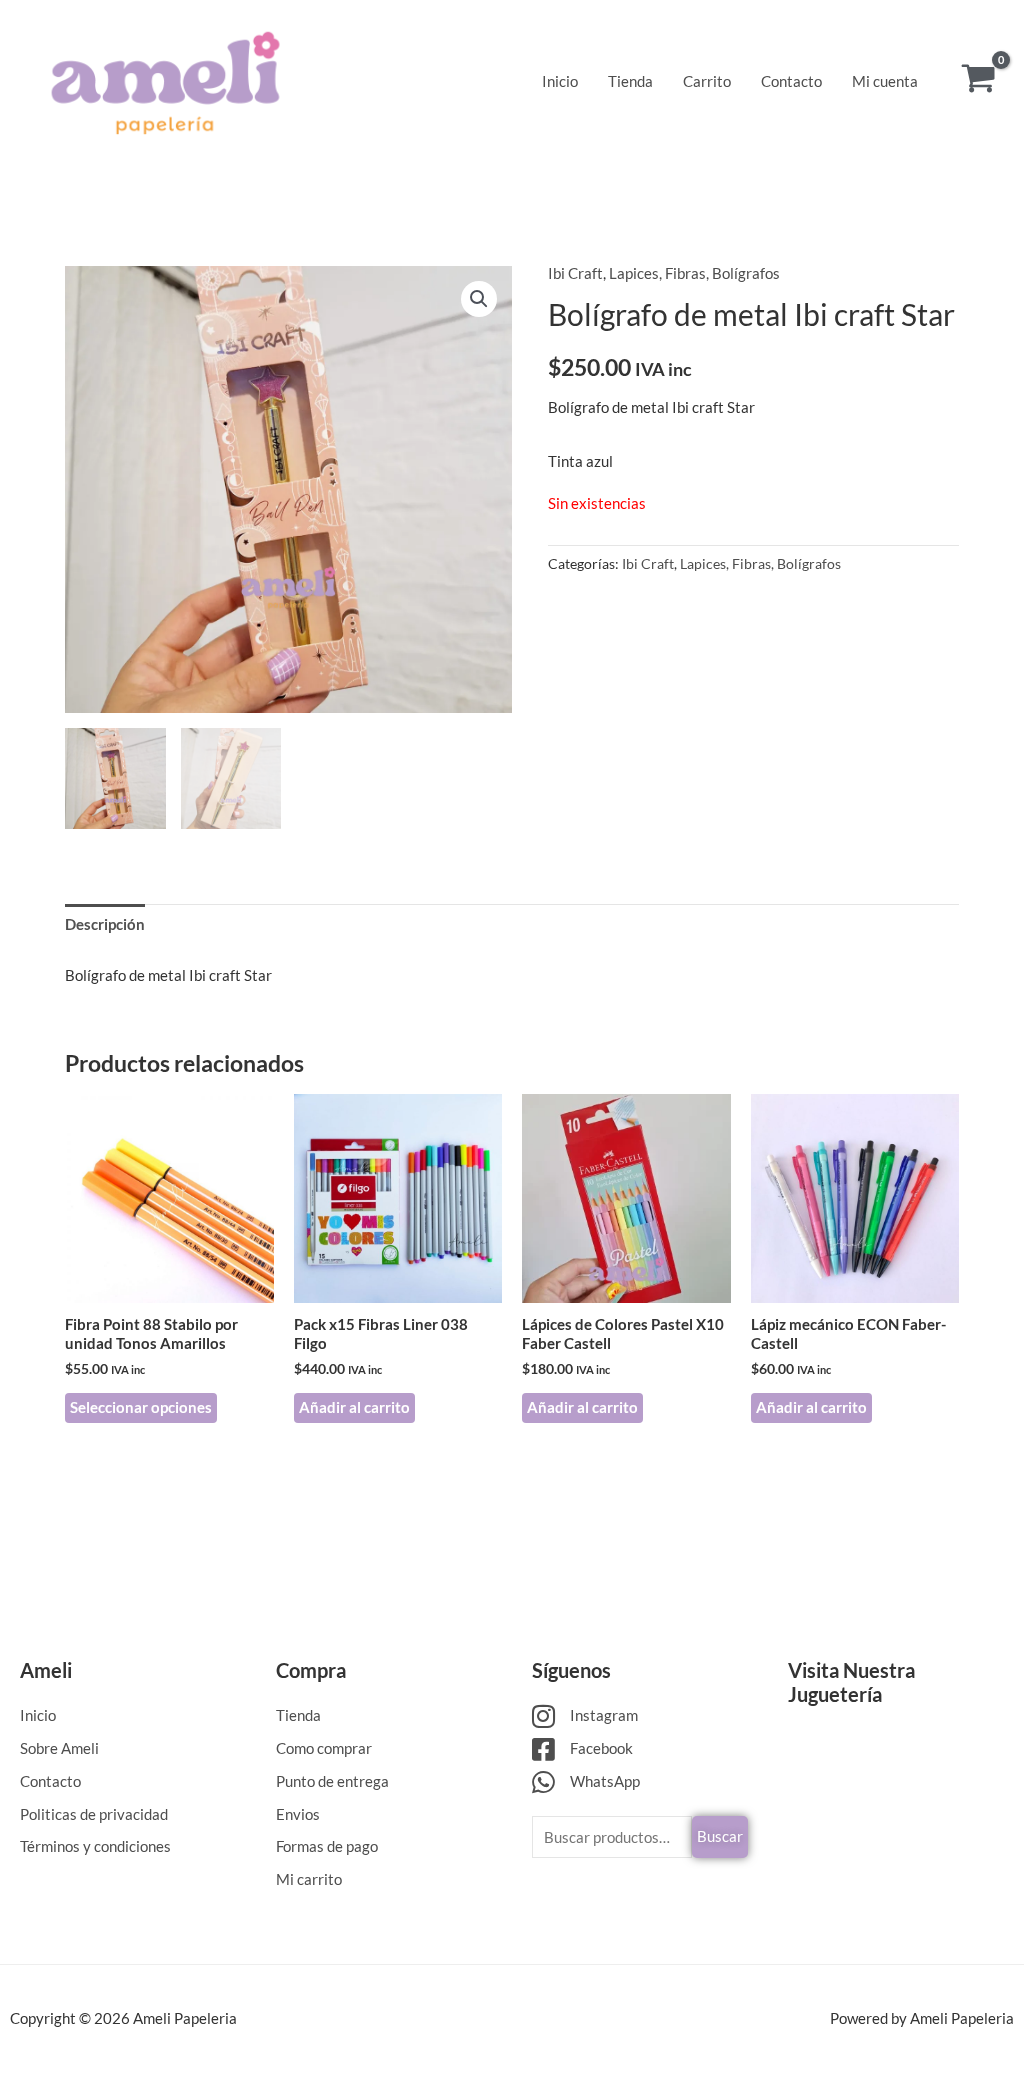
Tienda (630, 81)
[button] (479, 299)
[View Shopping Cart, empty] (978, 80)
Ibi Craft (575, 273)
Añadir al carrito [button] (354, 1407)
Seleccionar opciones (141, 1407)
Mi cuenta (885, 81)
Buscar (720, 1836)
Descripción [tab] (105, 924)
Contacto (791, 81)
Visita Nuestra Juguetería (851, 1682)
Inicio (560, 81)
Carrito (707, 81)
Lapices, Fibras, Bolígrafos (694, 273)
